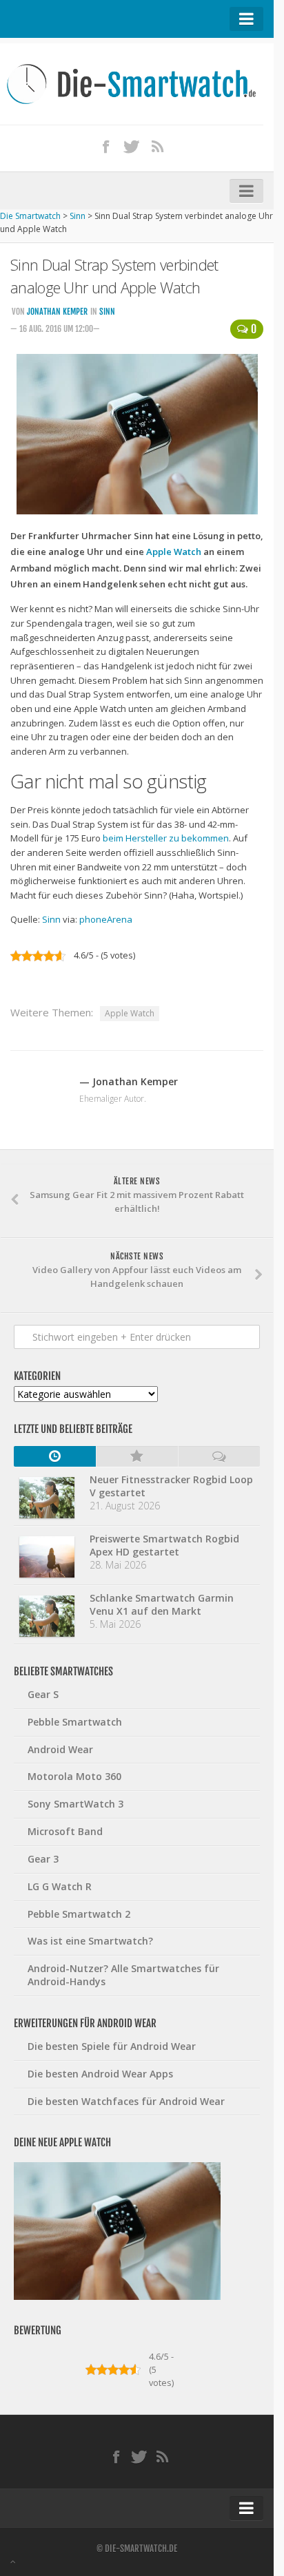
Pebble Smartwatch (75, 1722)
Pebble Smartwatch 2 (79, 1914)
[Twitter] (132, 146)
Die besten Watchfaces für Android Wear (126, 2101)
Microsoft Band (65, 1831)
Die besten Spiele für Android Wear (112, 2046)
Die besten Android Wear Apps (100, 2074)
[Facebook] (106, 146)
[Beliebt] (137, 1456)
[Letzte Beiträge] (55, 1456)
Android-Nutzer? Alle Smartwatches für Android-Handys (123, 1975)
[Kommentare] (219, 1456)
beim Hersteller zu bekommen (166, 838)
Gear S (43, 1694)
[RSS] (158, 146)
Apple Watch (174, 552)
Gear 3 (43, 1859)
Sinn (107, 312)
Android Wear (60, 1749)
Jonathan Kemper (57, 312)
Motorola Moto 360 (74, 1776)
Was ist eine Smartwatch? (90, 1941)
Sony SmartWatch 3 (75, 1804)
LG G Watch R (60, 1886)
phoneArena (106, 919)
